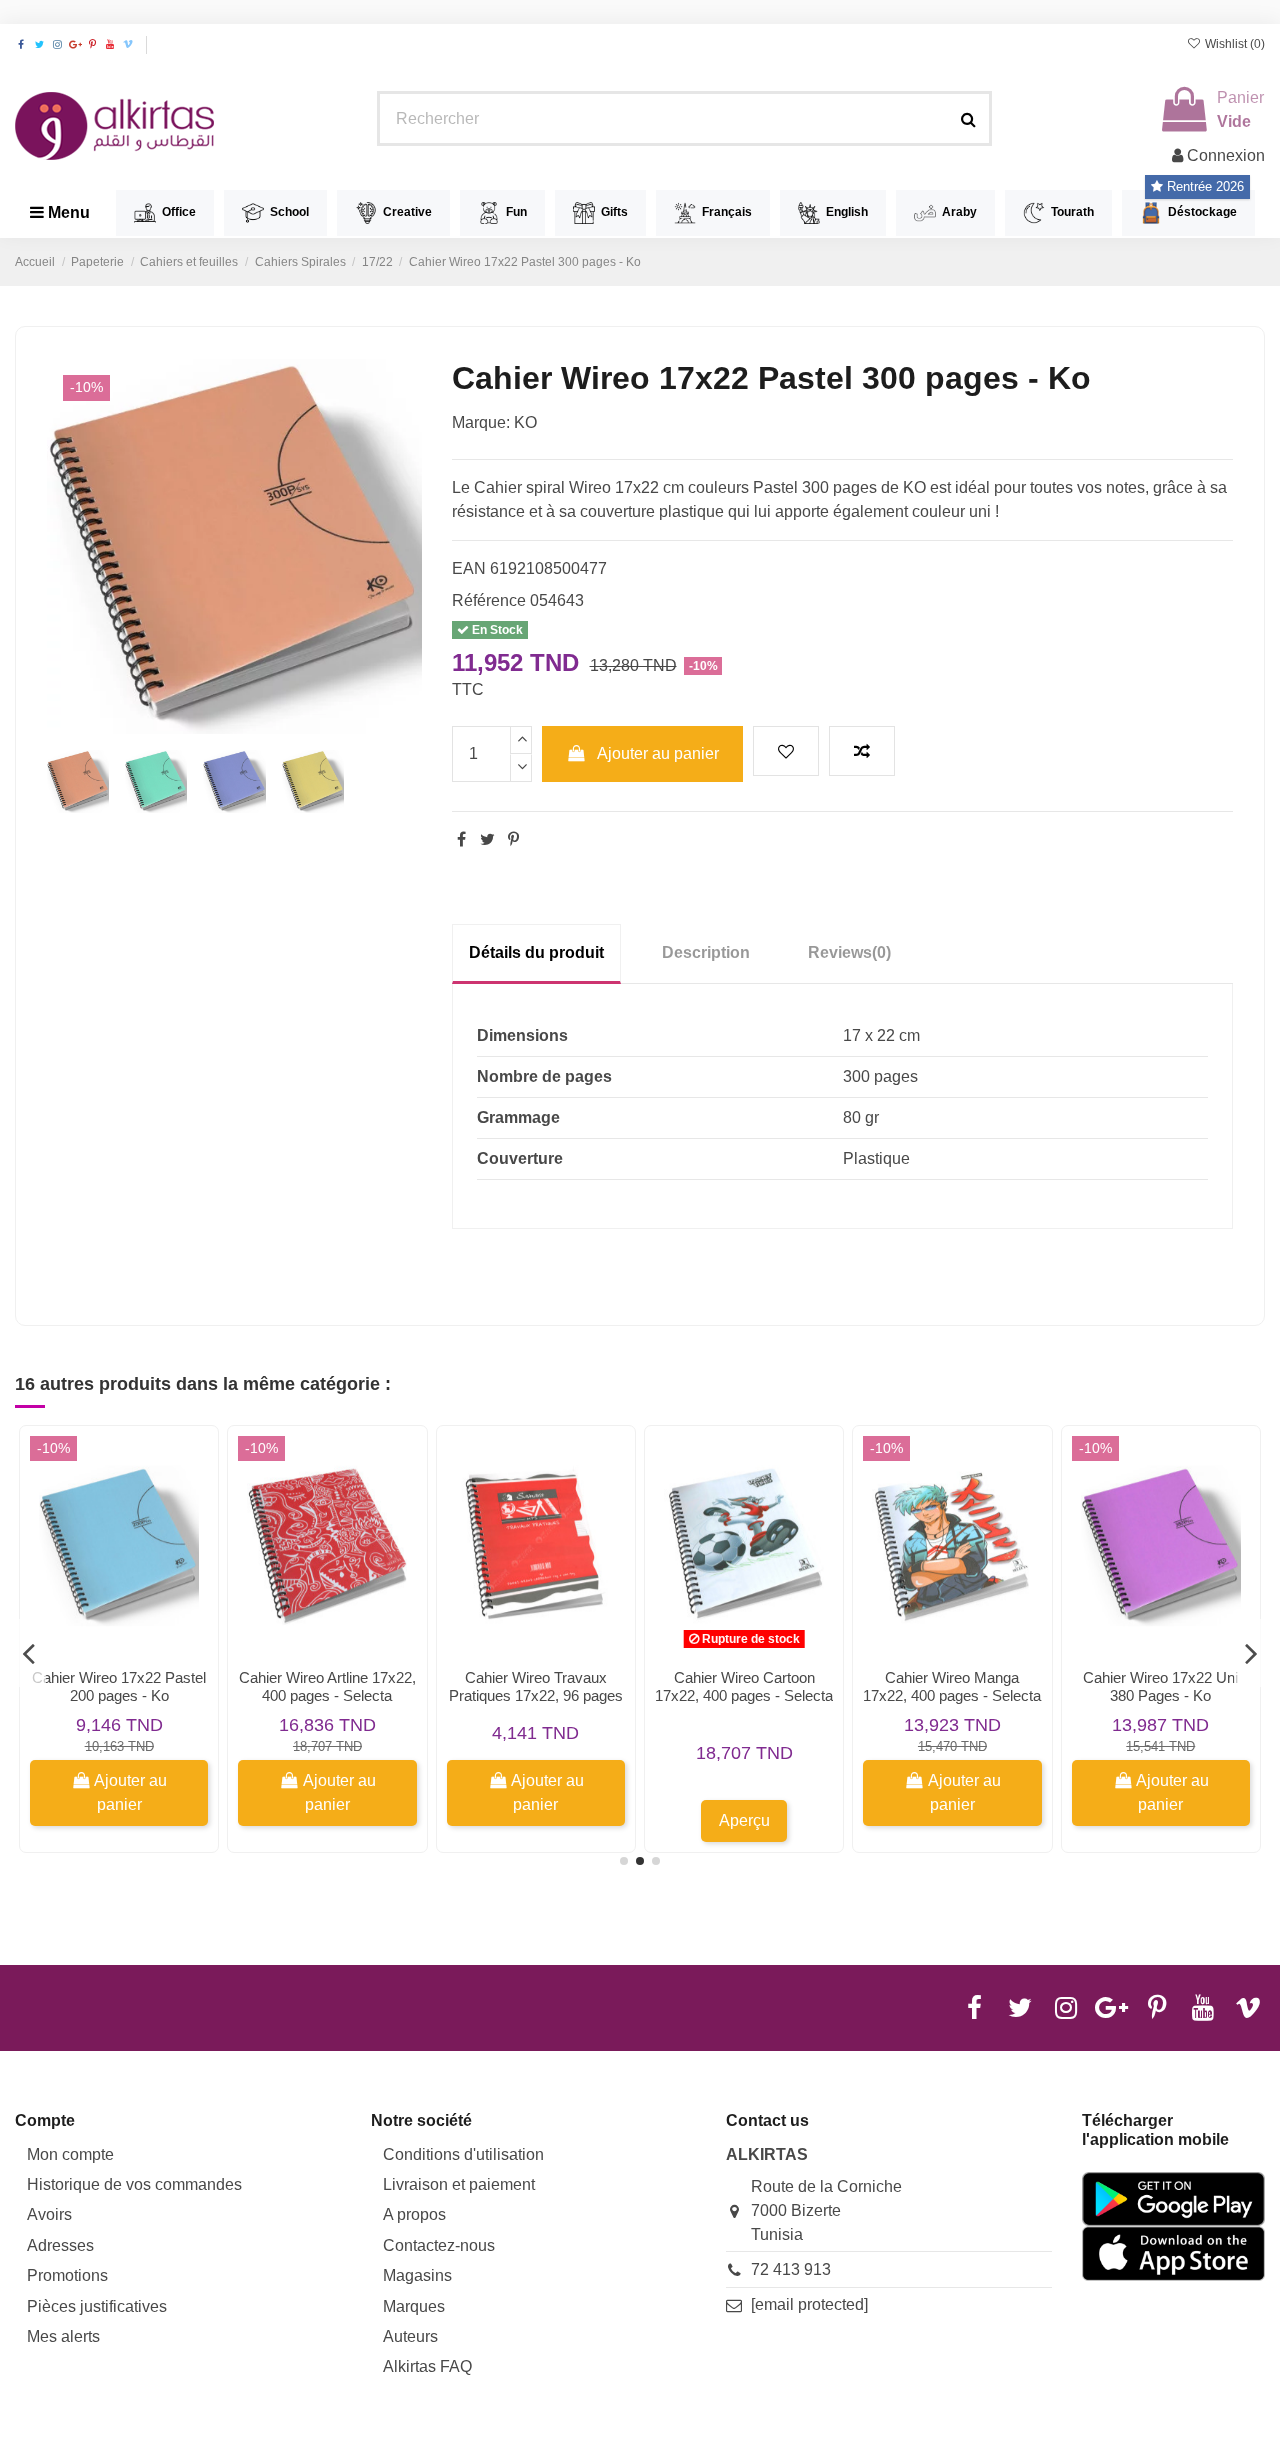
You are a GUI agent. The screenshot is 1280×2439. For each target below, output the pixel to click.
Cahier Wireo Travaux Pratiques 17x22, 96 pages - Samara (536, 1695)
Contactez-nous (439, 2245)
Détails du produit (536, 952)
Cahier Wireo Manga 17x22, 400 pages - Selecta (952, 1686)
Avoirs (49, 2214)
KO (525, 422)
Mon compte (70, 2154)
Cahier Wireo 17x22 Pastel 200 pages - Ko (119, 1686)
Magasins (417, 2275)
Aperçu (744, 1820)
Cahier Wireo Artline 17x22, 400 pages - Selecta (327, 1686)
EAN (469, 568)
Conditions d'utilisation (463, 2154)
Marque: (481, 422)
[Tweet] (487, 839)
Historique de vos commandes (134, 2184)
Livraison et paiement (459, 2184)
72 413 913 (791, 2269)
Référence (489, 600)
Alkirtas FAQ (427, 2366)
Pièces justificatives (97, 2306)
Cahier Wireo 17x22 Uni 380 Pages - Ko (1160, 1686)
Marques (414, 2306)
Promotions (67, 2275)
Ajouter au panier (658, 753)
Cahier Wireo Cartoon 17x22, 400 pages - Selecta (744, 1686)
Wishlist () (1233, 44)
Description (706, 952)
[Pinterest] (513, 839)
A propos (414, 2214)
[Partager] (461, 839)
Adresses (60, 2245)
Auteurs (410, 2336)
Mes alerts (63, 2336)
